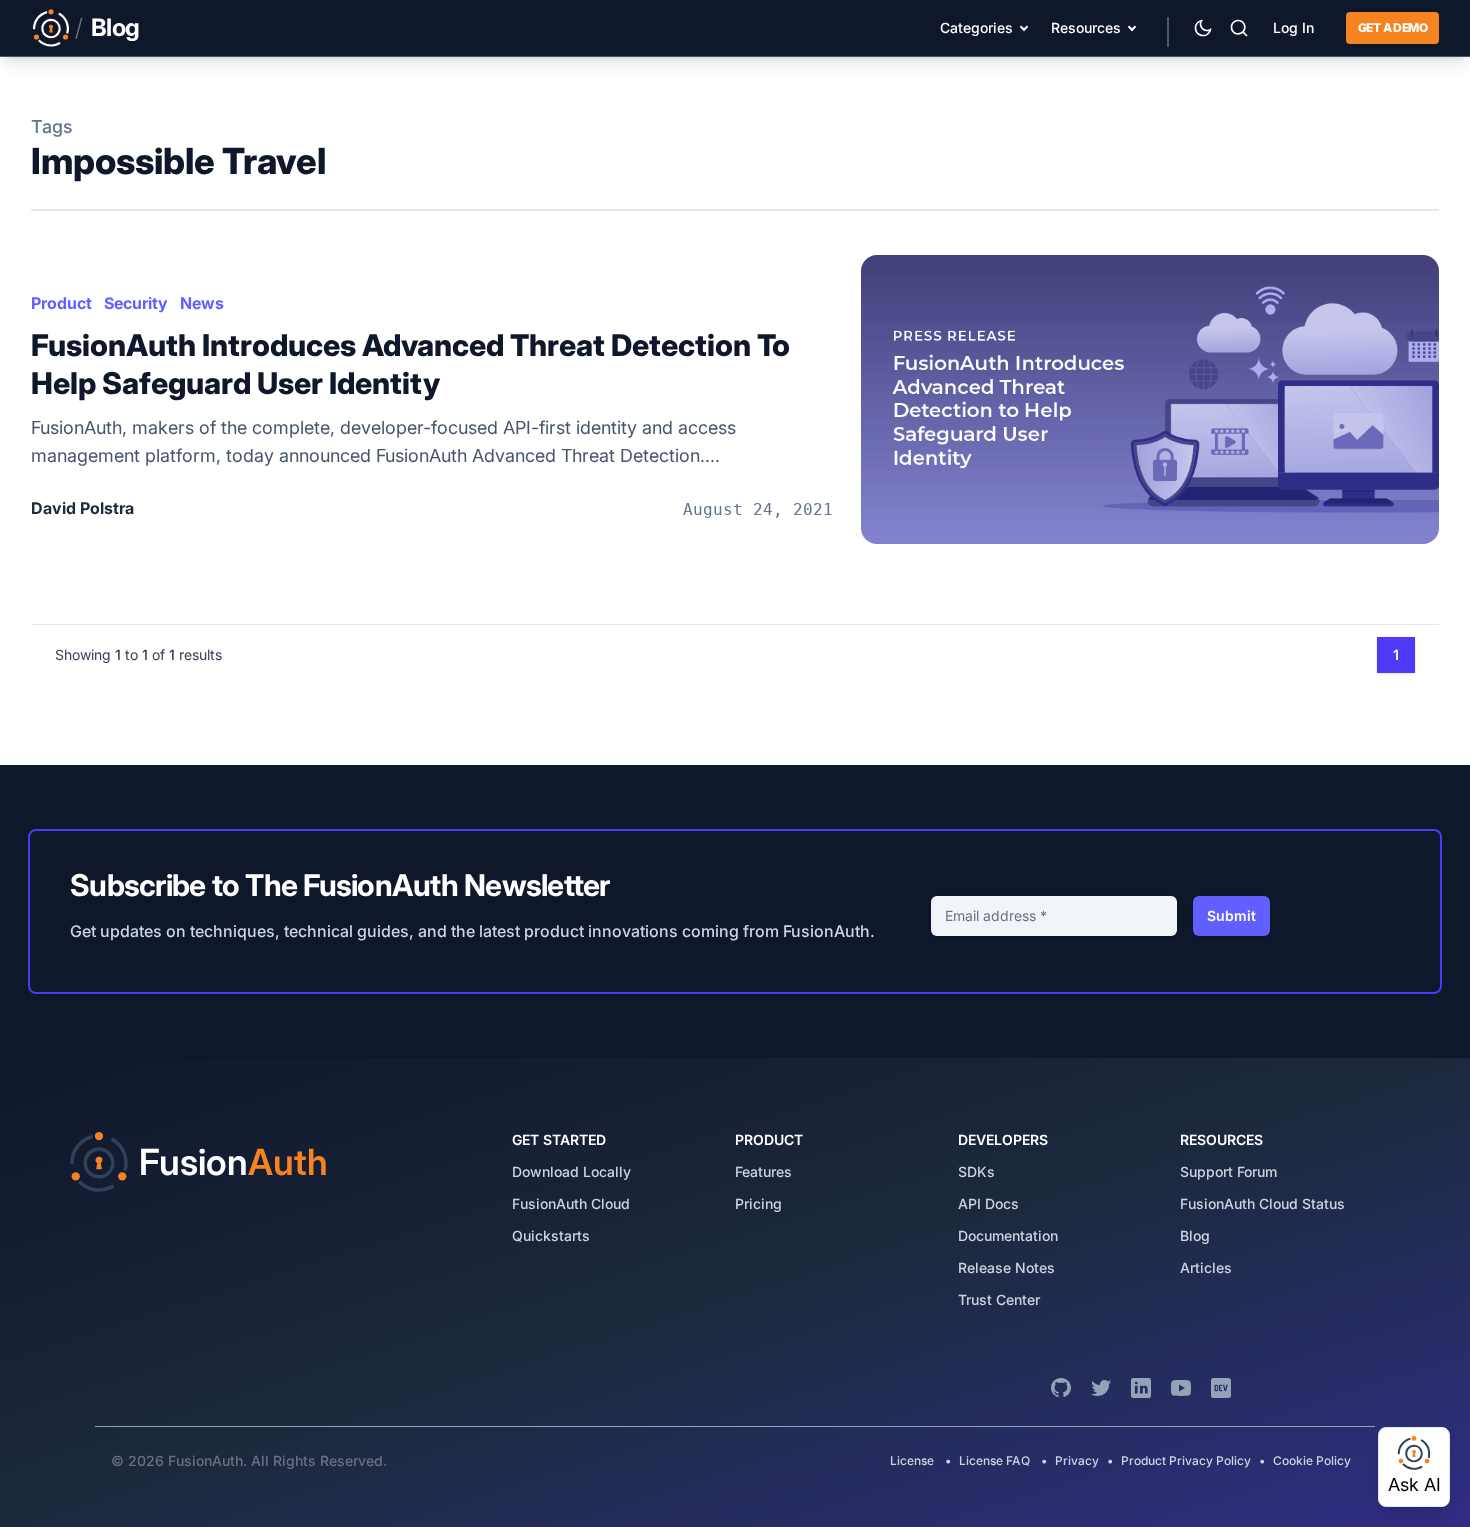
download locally (571, 1171)
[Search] (1239, 28)
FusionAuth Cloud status (1262, 1203)
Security (136, 303)
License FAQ (994, 1460)
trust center (999, 1299)
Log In (1293, 27)
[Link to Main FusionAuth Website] (51, 28)
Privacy (1077, 1460)
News (202, 303)
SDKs (976, 1171)
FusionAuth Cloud (571, 1203)
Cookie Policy (1312, 1460)
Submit (1231, 915)
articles (1206, 1267)
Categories (976, 27)
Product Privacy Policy (1186, 1460)
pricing (758, 1203)
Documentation (1008, 1235)
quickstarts (551, 1235)
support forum (1228, 1171)
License (913, 1460)
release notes (1006, 1267)
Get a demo (1392, 27)
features (763, 1171)
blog (1195, 1235)
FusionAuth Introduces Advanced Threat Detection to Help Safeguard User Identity (410, 364)
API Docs (988, 1203)
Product (61, 303)
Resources (1086, 27)
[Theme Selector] (1203, 28)
